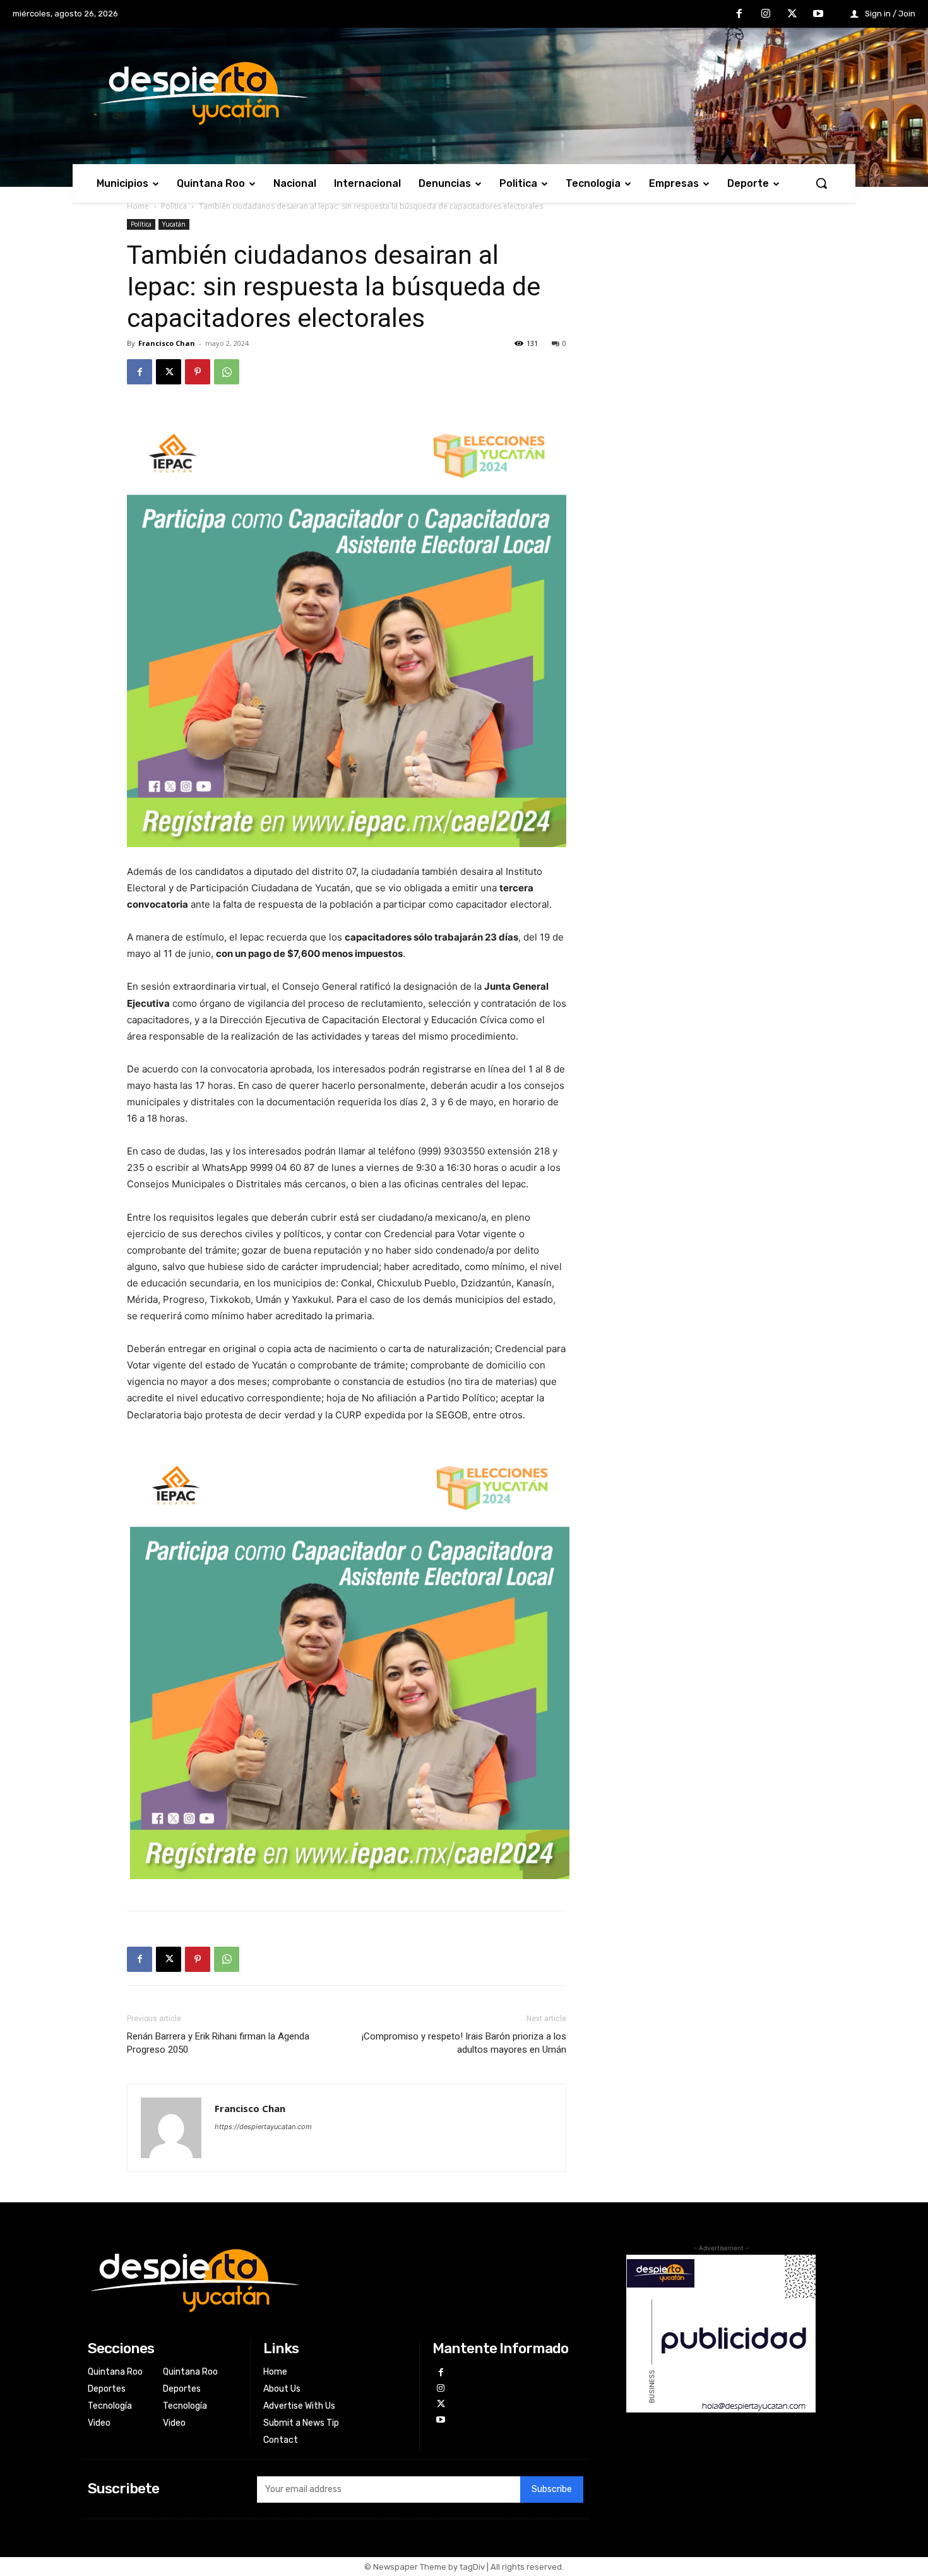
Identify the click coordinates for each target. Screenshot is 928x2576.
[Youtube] (818, 15)
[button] (821, 183)
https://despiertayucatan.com (263, 2127)
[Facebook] (740, 15)
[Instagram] (766, 15)
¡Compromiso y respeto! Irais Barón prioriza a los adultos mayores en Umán (464, 2043)
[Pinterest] (198, 372)
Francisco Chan (167, 343)
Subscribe (552, 2489)
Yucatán (174, 224)
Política (174, 206)
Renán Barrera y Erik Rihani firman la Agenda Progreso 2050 (218, 2043)
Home (138, 206)
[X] (792, 15)
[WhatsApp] (227, 372)
